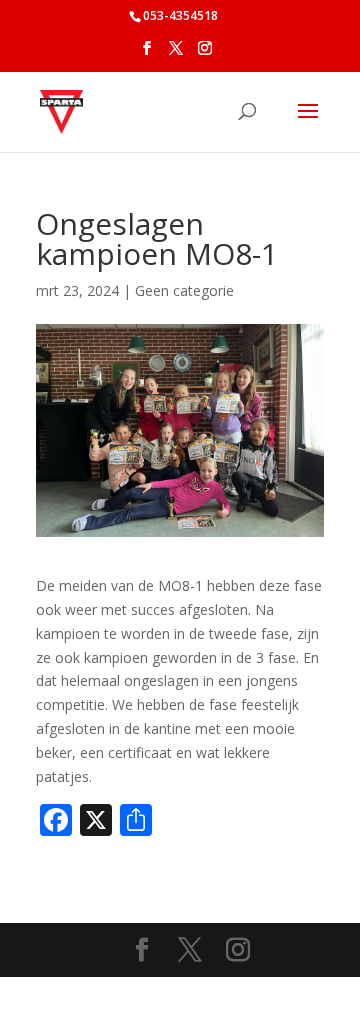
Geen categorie (184, 290)
